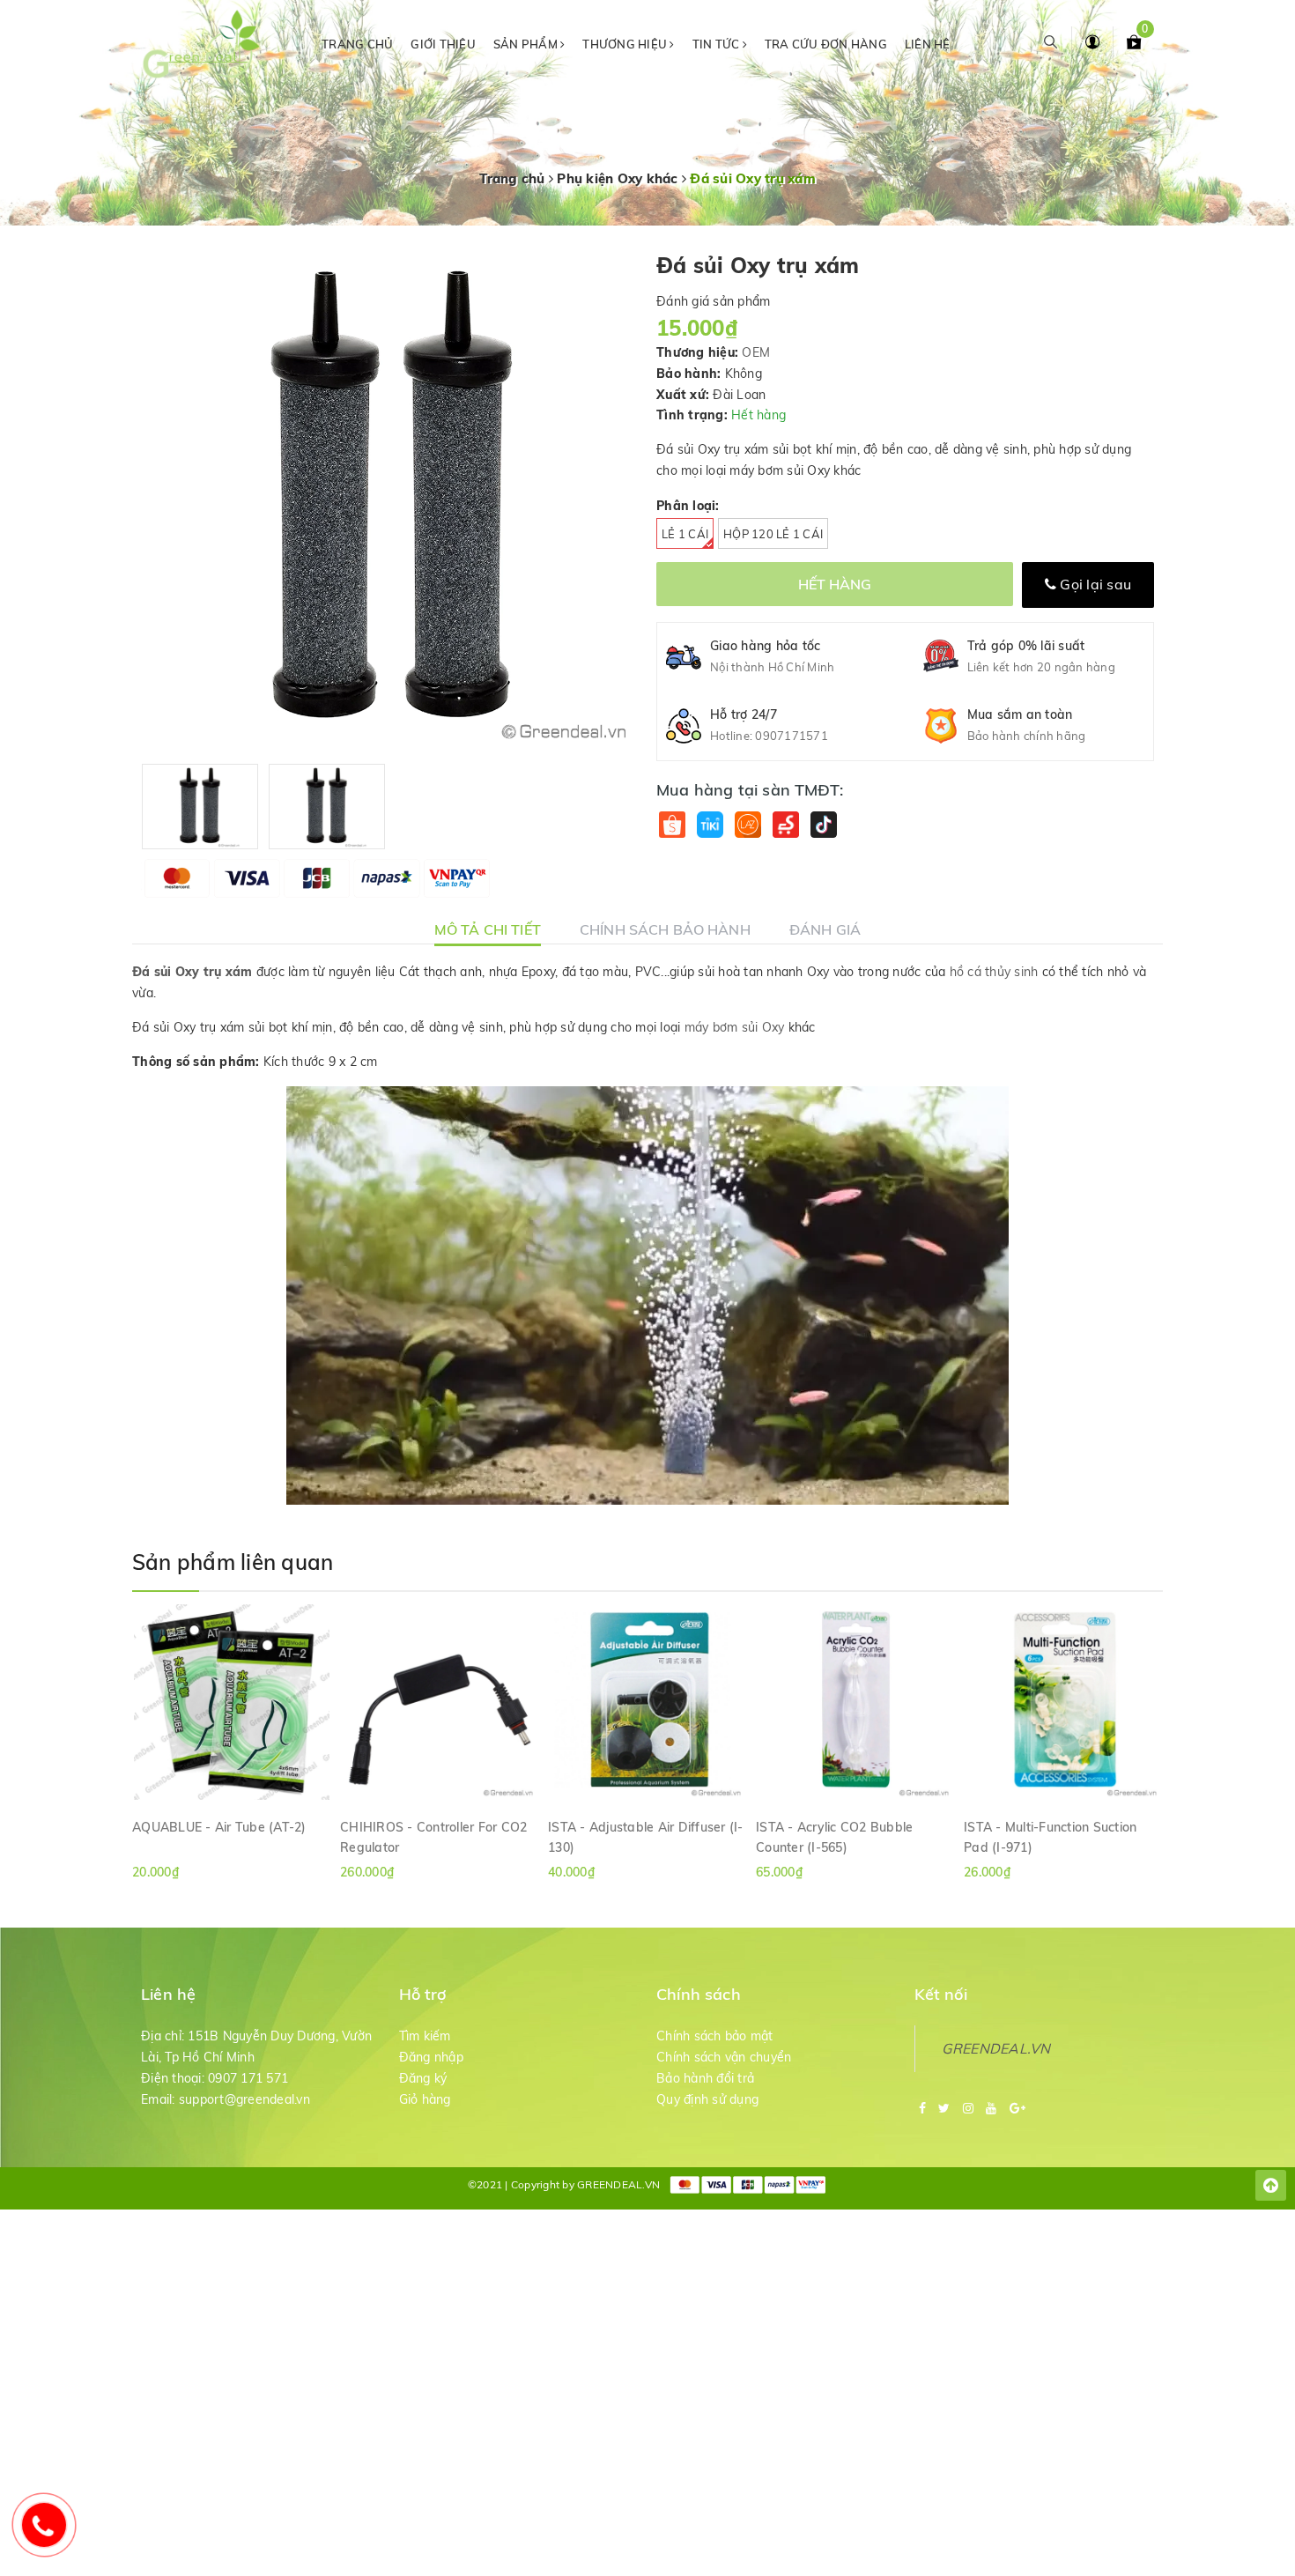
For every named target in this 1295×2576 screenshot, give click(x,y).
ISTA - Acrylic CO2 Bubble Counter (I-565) (834, 1837)
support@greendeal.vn (244, 2099)
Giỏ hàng (425, 2099)
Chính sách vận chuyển (724, 2057)
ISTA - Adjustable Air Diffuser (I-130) (646, 1837)
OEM (756, 352)
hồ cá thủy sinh (994, 972)
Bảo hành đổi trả (705, 2078)
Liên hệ (928, 44)
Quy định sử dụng (707, 2099)
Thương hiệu (626, 44)
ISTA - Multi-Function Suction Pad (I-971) (1050, 1837)
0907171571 (792, 736)
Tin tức (718, 44)
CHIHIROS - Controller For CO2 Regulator (433, 1837)
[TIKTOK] (823, 825)
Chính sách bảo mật (715, 2036)
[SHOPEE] (672, 825)
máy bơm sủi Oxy (735, 1027)
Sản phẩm (527, 44)
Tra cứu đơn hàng (826, 44)
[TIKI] (710, 825)
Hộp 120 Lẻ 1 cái (773, 534)
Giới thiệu (443, 44)
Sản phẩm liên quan (233, 1562)
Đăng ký (423, 2078)
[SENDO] (785, 825)
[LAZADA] (747, 825)
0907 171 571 (248, 2078)
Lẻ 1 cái (685, 534)
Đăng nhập (431, 2057)
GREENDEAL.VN (996, 2048)
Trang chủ (357, 44)
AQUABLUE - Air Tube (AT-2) (219, 1827)
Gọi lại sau (1094, 584)
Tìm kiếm (425, 2036)
